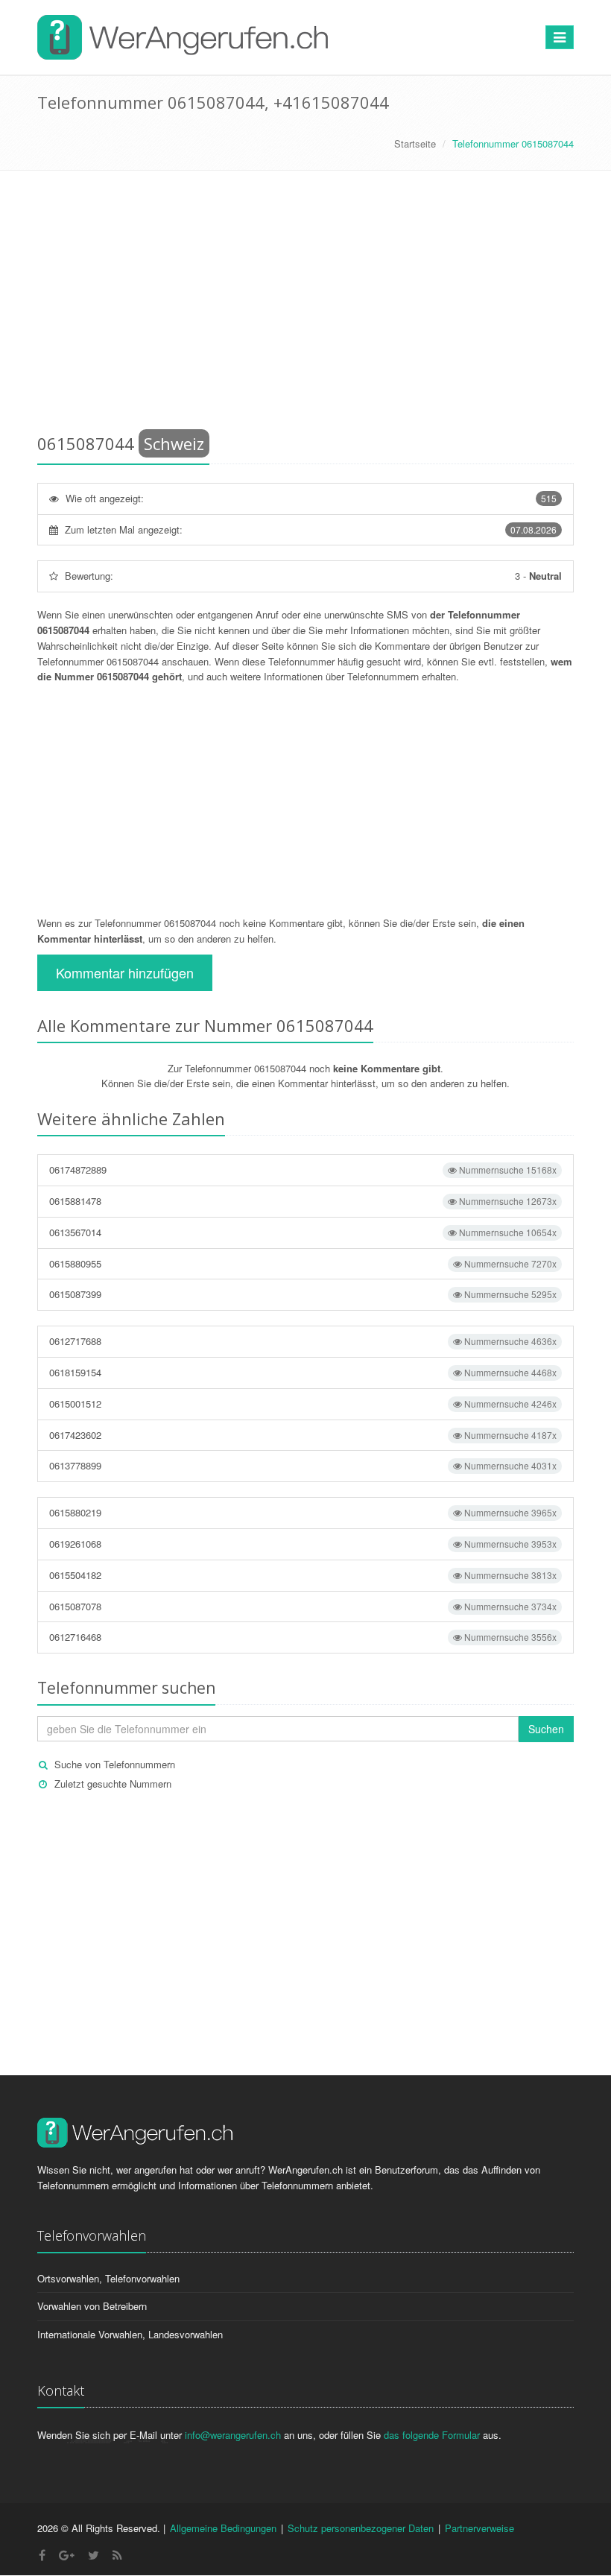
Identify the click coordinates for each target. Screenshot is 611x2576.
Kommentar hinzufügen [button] (125, 972)
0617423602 (303, 1435)
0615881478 (303, 1201)
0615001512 (303, 1403)
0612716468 (303, 1637)
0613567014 (303, 1232)
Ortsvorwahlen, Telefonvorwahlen (108, 2278)
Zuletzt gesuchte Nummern (113, 1784)
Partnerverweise (479, 2528)
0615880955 (303, 1263)
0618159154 (303, 1372)
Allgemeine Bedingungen (223, 2528)
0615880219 (303, 1512)
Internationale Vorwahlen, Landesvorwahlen (130, 2334)
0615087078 (303, 1606)
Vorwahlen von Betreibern (92, 2306)
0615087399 (303, 1294)
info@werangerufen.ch (233, 2435)
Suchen (546, 1729)
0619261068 (303, 1544)
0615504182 (303, 1575)
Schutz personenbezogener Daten (361, 2528)
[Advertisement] (305, 305)
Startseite (415, 143)
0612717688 (303, 1341)
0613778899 (303, 1465)
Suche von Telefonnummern (115, 1764)
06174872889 (303, 1170)
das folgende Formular (432, 2435)
